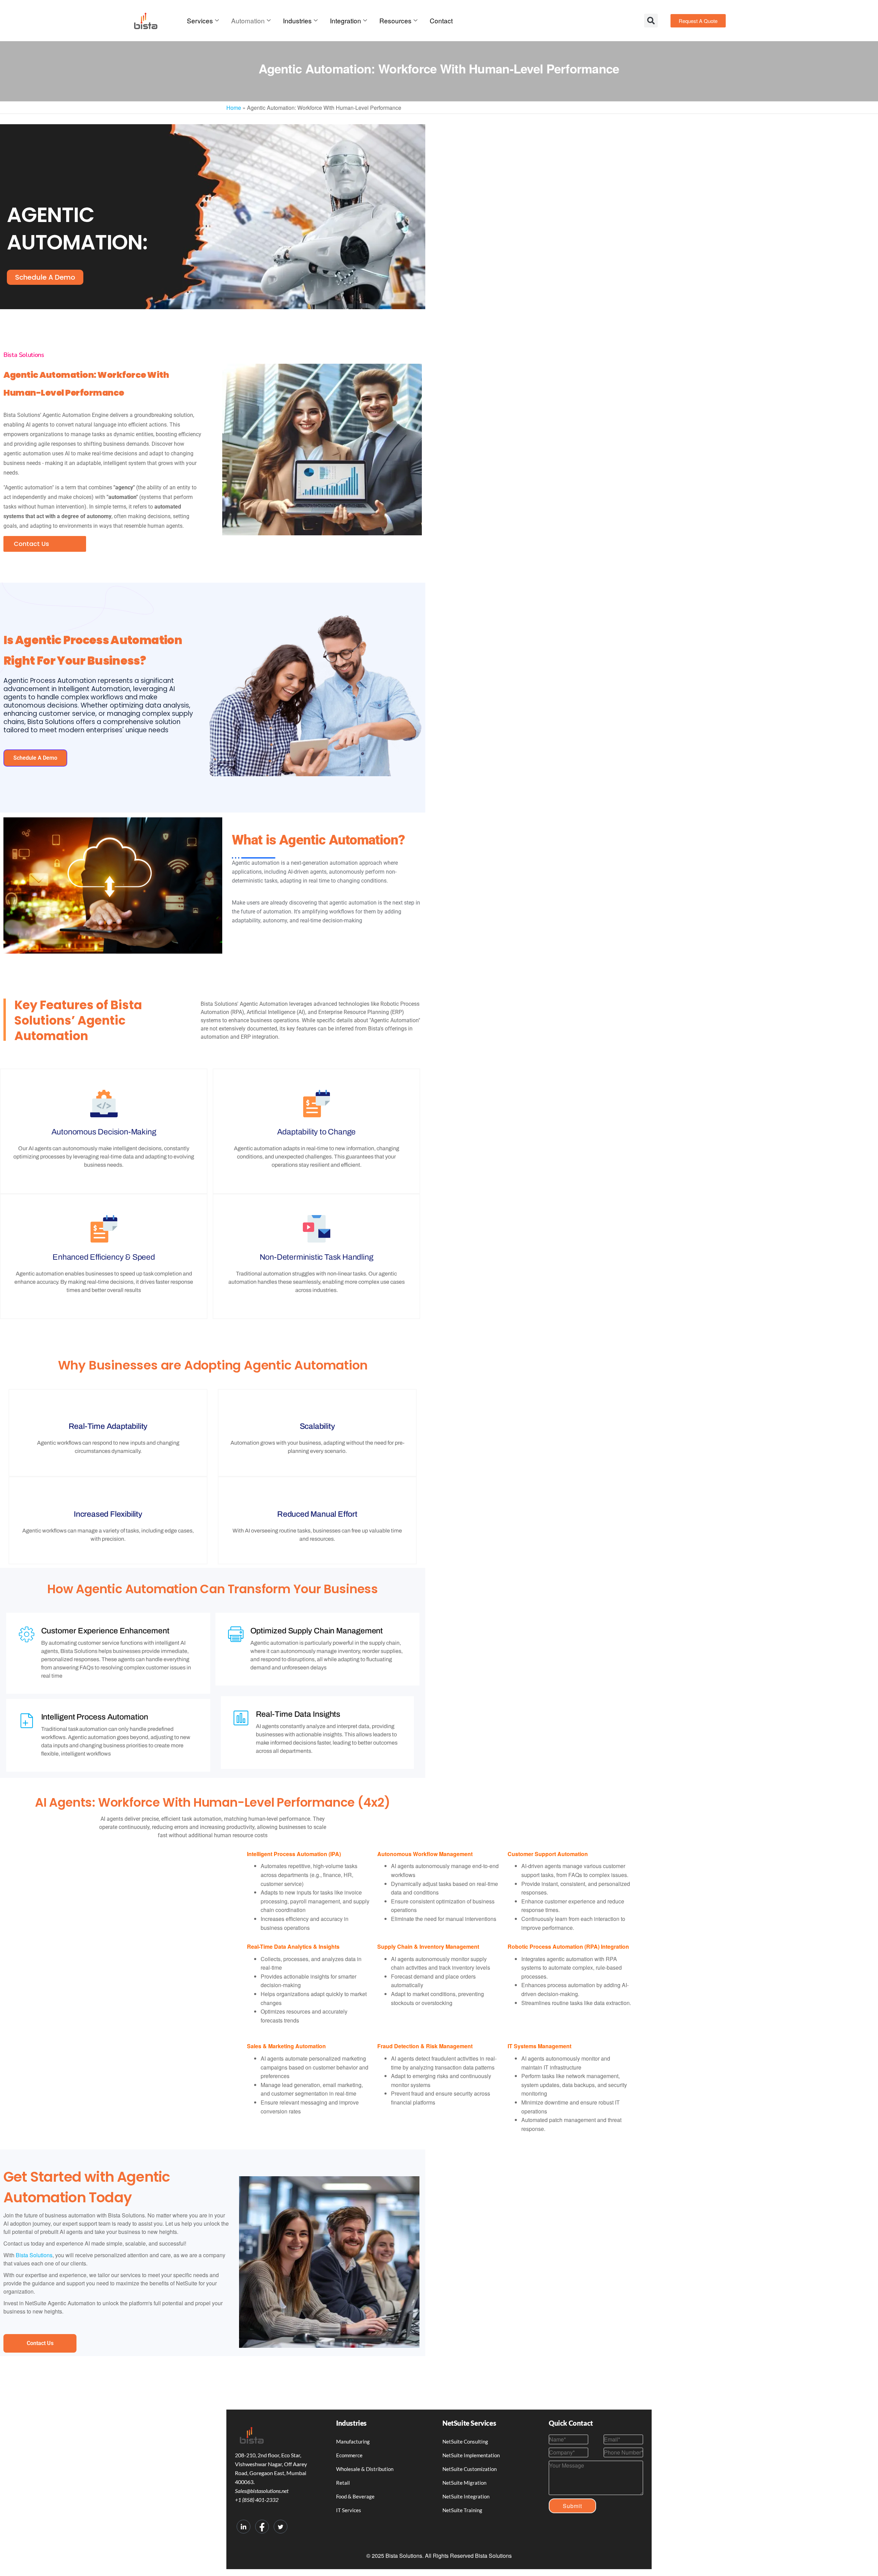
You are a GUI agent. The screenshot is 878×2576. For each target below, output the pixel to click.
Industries (297, 20)
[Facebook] (262, 2527)
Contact (441, 20)
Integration (346, 20)
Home (234, 108)
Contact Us (31, 544)
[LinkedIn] (244, 2527)
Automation (248, 20)
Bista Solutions (33, 2255)
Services (200, 20)
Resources (395, 20)
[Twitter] (281, 2527)
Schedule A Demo (35, 758)
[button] (651, 21)
